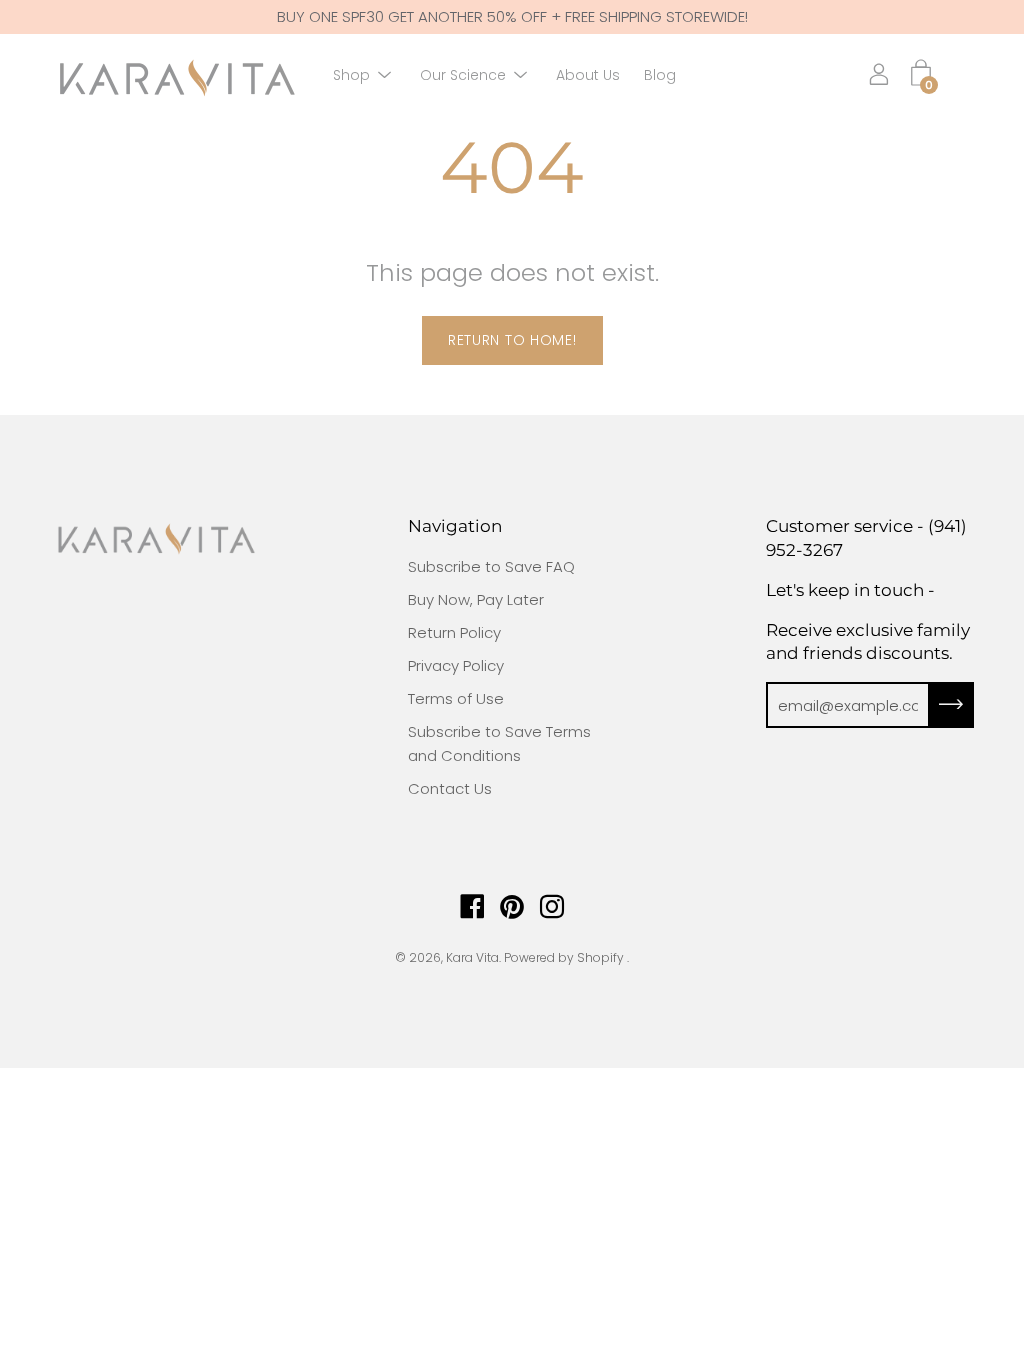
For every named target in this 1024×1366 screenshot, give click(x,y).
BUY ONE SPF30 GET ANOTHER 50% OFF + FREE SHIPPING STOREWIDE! (512, 16)
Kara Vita (472, 957)
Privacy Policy (456, 665)
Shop (351, 75)
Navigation (455, 526)
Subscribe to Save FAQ (491, 566)
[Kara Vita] (175, 75)
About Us (588, 75)
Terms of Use (456, 698)
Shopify (600, 957)
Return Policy (454, 632)
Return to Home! (512, 340)
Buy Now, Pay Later (476, 599)
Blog (660, 75)
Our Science (463, 75)
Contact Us (450, 788)
